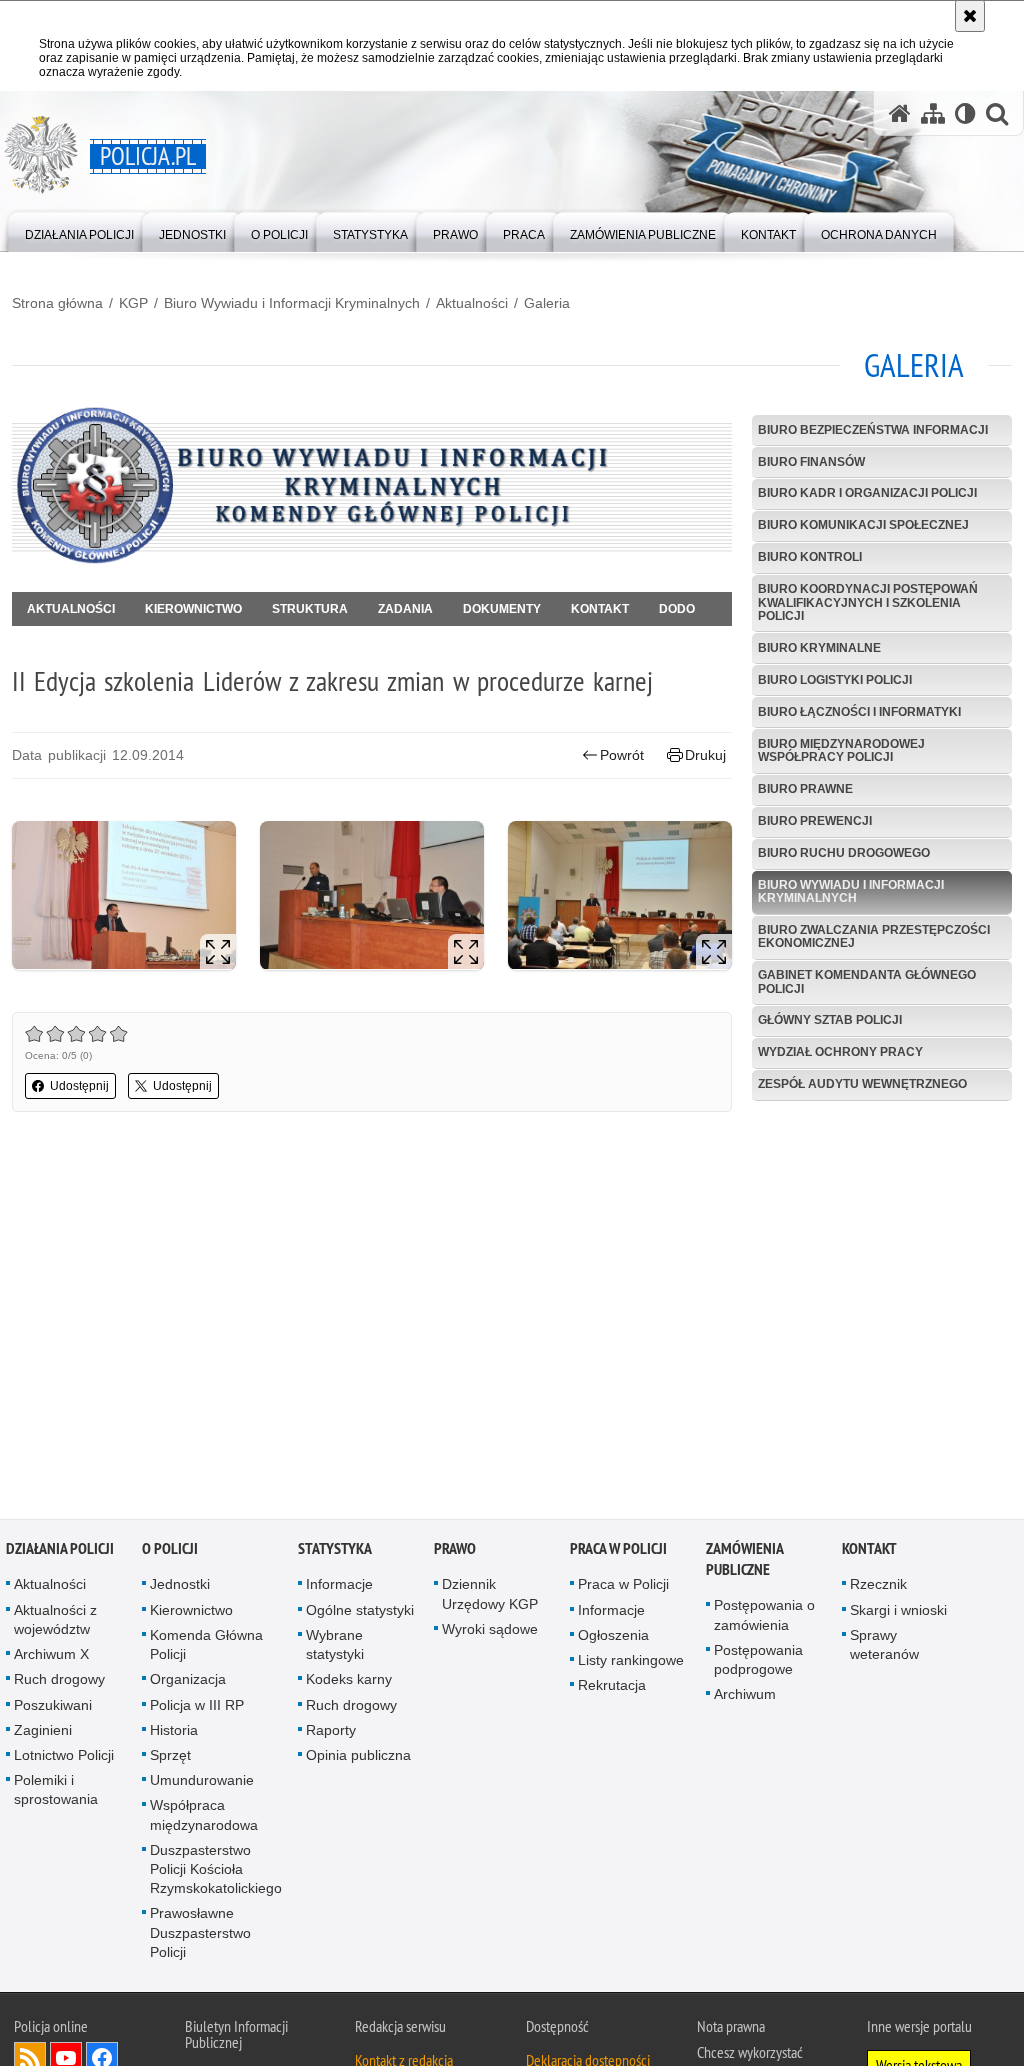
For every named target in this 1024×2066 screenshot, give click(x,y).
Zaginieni (43, 1733)
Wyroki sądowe (490, 1632)
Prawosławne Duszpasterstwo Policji (200, 1935)
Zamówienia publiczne (744, 1563)
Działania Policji (60, 1552)
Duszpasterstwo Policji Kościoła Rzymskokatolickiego (216, 1872)
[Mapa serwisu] (933, 113)
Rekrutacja (612, 1688)
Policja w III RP (197, 1708)
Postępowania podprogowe (758, 1662)
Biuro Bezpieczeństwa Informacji (873, 430)
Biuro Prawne (805, 789)
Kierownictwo (193, 609)
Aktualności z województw (55, 1622)
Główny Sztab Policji (830, 1020)
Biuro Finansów (811, 462)
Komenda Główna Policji (206, 1647)
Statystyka (335, 1552)
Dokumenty (502, 609)
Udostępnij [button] (79, 1086)
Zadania (405, 609)
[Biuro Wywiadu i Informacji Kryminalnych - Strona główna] (372, 561)
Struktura (310, 609)
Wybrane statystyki (335, 1647)
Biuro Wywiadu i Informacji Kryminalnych (292, 303)
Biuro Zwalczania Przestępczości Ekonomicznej (874, 936)
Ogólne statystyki (360, 1613)
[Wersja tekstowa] (965, 113)
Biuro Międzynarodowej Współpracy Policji (841, 750)
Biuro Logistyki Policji (835, 680)
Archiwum (745, 1697)
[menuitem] (79, 230)
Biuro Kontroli (810, 557)
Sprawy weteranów (884, 1647)
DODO (677, 609)
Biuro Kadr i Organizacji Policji (867, 493)
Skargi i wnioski (898, 1613)
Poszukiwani (53, 1708)
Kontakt (600, 609)
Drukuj (705, 755)
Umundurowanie (202, 1783)
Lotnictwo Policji (64, 1758)
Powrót (622, 755)
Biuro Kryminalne (819, 648)
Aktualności (472, 303)
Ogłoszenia (613, 1638)
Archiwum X (51, 1657)
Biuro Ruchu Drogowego (844, 853)
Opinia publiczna (358, 1758)
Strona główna (57, 303)
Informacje (339, 1588)
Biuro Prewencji (815, 821)
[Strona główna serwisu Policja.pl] (900, 113)
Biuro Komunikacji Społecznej (863, 525)
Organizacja (188, 1682)
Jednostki (180, 1588)
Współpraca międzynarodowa (204, 1817)
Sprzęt (170, 1758)
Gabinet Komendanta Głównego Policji (867, 981)
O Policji (170, 1552)
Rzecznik (878, 1588)
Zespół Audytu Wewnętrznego (862, 1084)
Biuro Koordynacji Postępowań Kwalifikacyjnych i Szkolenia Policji (868, 602)
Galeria (547, 303)
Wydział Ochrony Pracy (840, 1052)
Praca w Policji (618, 1552)
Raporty (331, 1733)
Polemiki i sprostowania (56, 1792)
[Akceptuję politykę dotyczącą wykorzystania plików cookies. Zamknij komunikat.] (970, 16)
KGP (133, 303)
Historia (174, 1733)
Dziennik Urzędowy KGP (490, 1597)
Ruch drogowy (59, 1682)
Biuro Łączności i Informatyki (859, 712)
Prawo (455, 1552)
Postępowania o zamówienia (764, 1618)
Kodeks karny (349, 1682)
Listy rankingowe (631, 1663)
